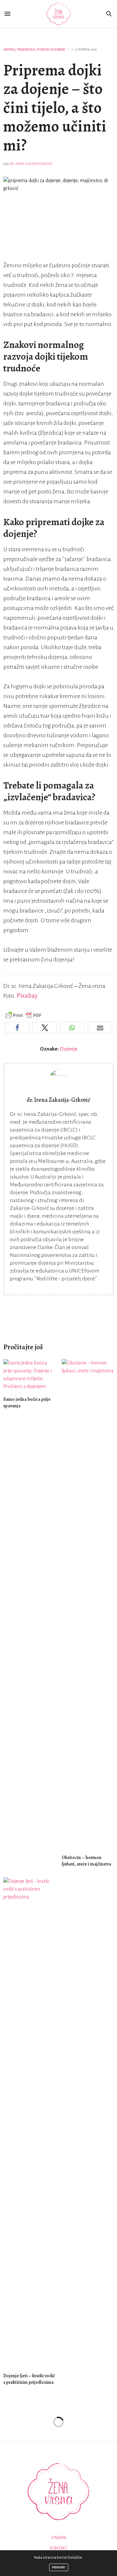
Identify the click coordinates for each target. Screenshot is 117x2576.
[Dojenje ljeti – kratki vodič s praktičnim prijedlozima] (29, 2122)
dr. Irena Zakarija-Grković (31, 164)
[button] (17, 1028)
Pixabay (27, 996)
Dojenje (69, 1049)
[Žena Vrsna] (58, 14)
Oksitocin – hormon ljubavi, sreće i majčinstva (86, 1861)
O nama (59, 2538)
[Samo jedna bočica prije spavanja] (29, 1375)
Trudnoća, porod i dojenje (41, 49)
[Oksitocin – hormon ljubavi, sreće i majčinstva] (88, 1604)
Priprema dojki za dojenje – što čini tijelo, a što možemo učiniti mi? (55, 108)
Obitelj (9, 49)
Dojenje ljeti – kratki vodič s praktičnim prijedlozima (29, 2379)
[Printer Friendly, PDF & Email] (23, 1015)
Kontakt (59, 2548)
